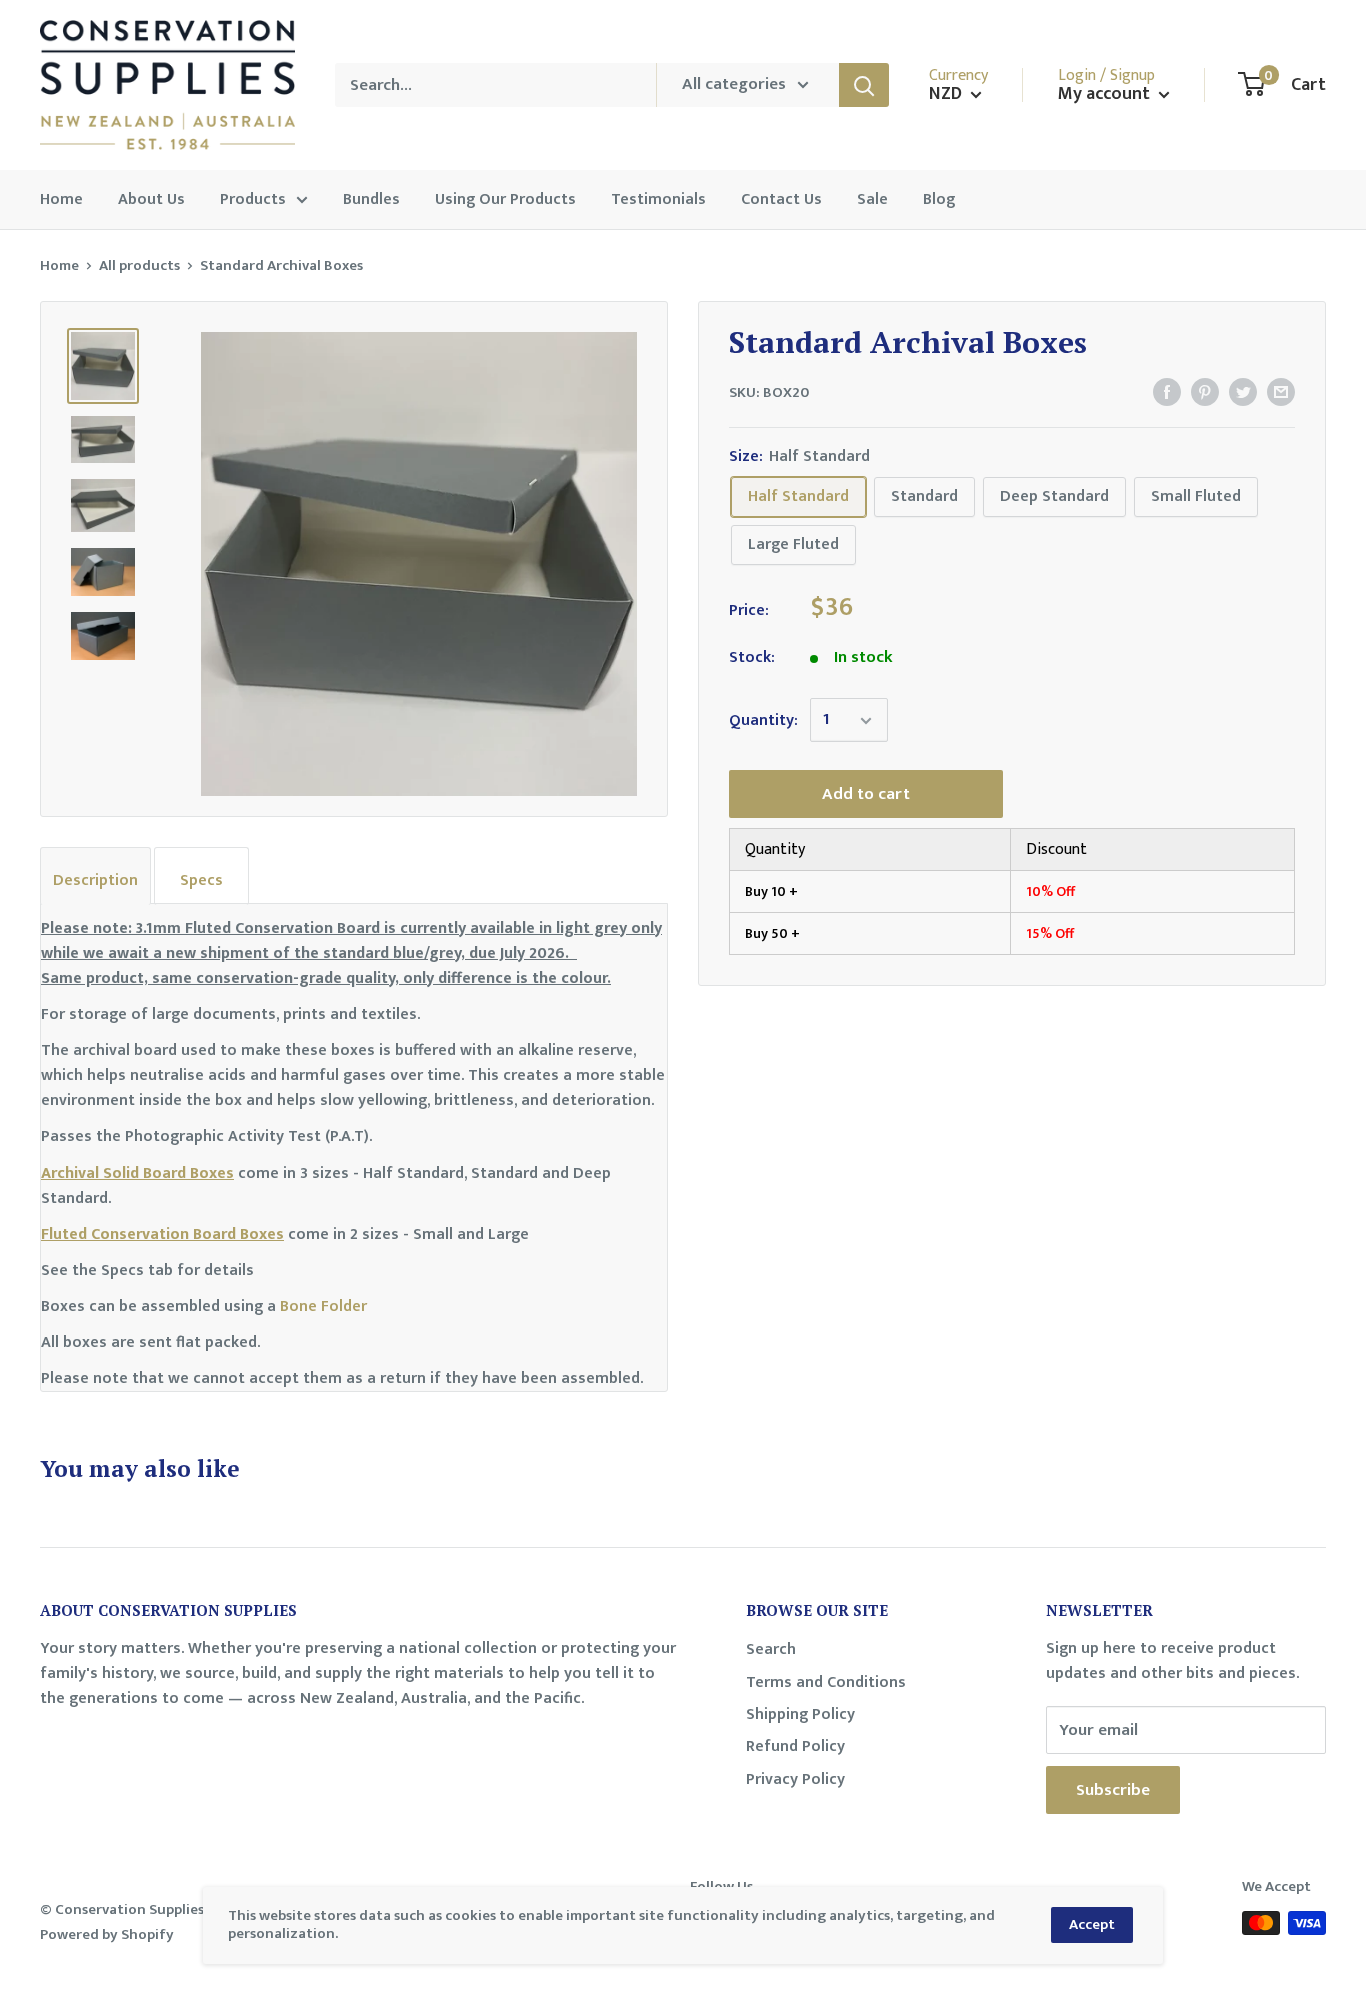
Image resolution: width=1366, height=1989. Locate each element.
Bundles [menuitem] (371, 199)
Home (59, 265)
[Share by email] (1281, 392)
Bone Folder (323, 1306)
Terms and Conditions (826, 1682)
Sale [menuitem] (872, 199)
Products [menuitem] (253, 199)
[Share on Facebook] (1167, 392)
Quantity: (763, 720)
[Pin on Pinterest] (1205, 392)
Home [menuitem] (61, 199)
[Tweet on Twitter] (1243, 392)
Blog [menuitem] (939, 199)
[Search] (864, 85)
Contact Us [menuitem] (781, 199)
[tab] (95, 876)
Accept (1092, 1924)
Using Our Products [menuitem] (505, 199)
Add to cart (866, 795)
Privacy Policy (795, 1779)
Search (771, 1649)
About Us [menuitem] (151, 199)
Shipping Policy (800, 1714)
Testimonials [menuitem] (658, 199)
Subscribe (1113, 1790)
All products (139, 265)
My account (1106, 94)
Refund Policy (795, 1746)
